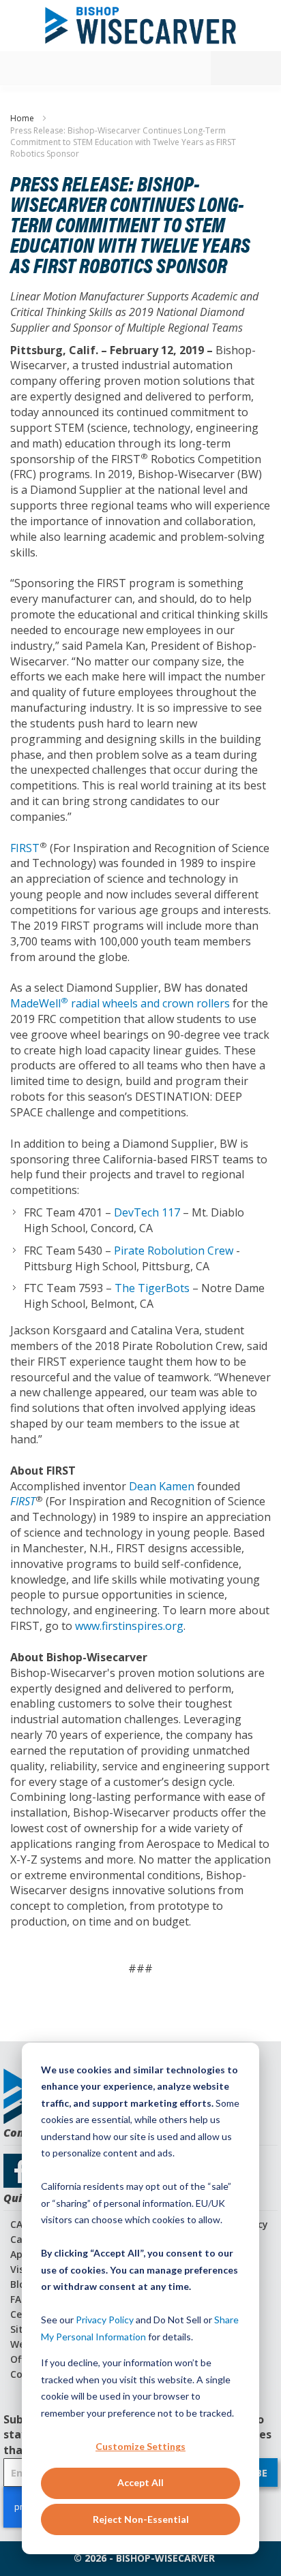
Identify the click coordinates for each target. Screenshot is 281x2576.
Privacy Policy (105, 2320)
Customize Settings (140, 2446)
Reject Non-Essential (141, 2519)
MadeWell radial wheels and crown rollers (120, 1003)
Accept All (140, 2482)
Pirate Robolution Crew (174, 1251)
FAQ (19, 2299)
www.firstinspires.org (129, 1626)
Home (23, 118)
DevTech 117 (147, 1212)
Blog (21, 2284)
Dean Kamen (162, 1486)
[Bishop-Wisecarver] (140, 26)
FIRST (25, 848)
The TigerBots (152, 1288)
